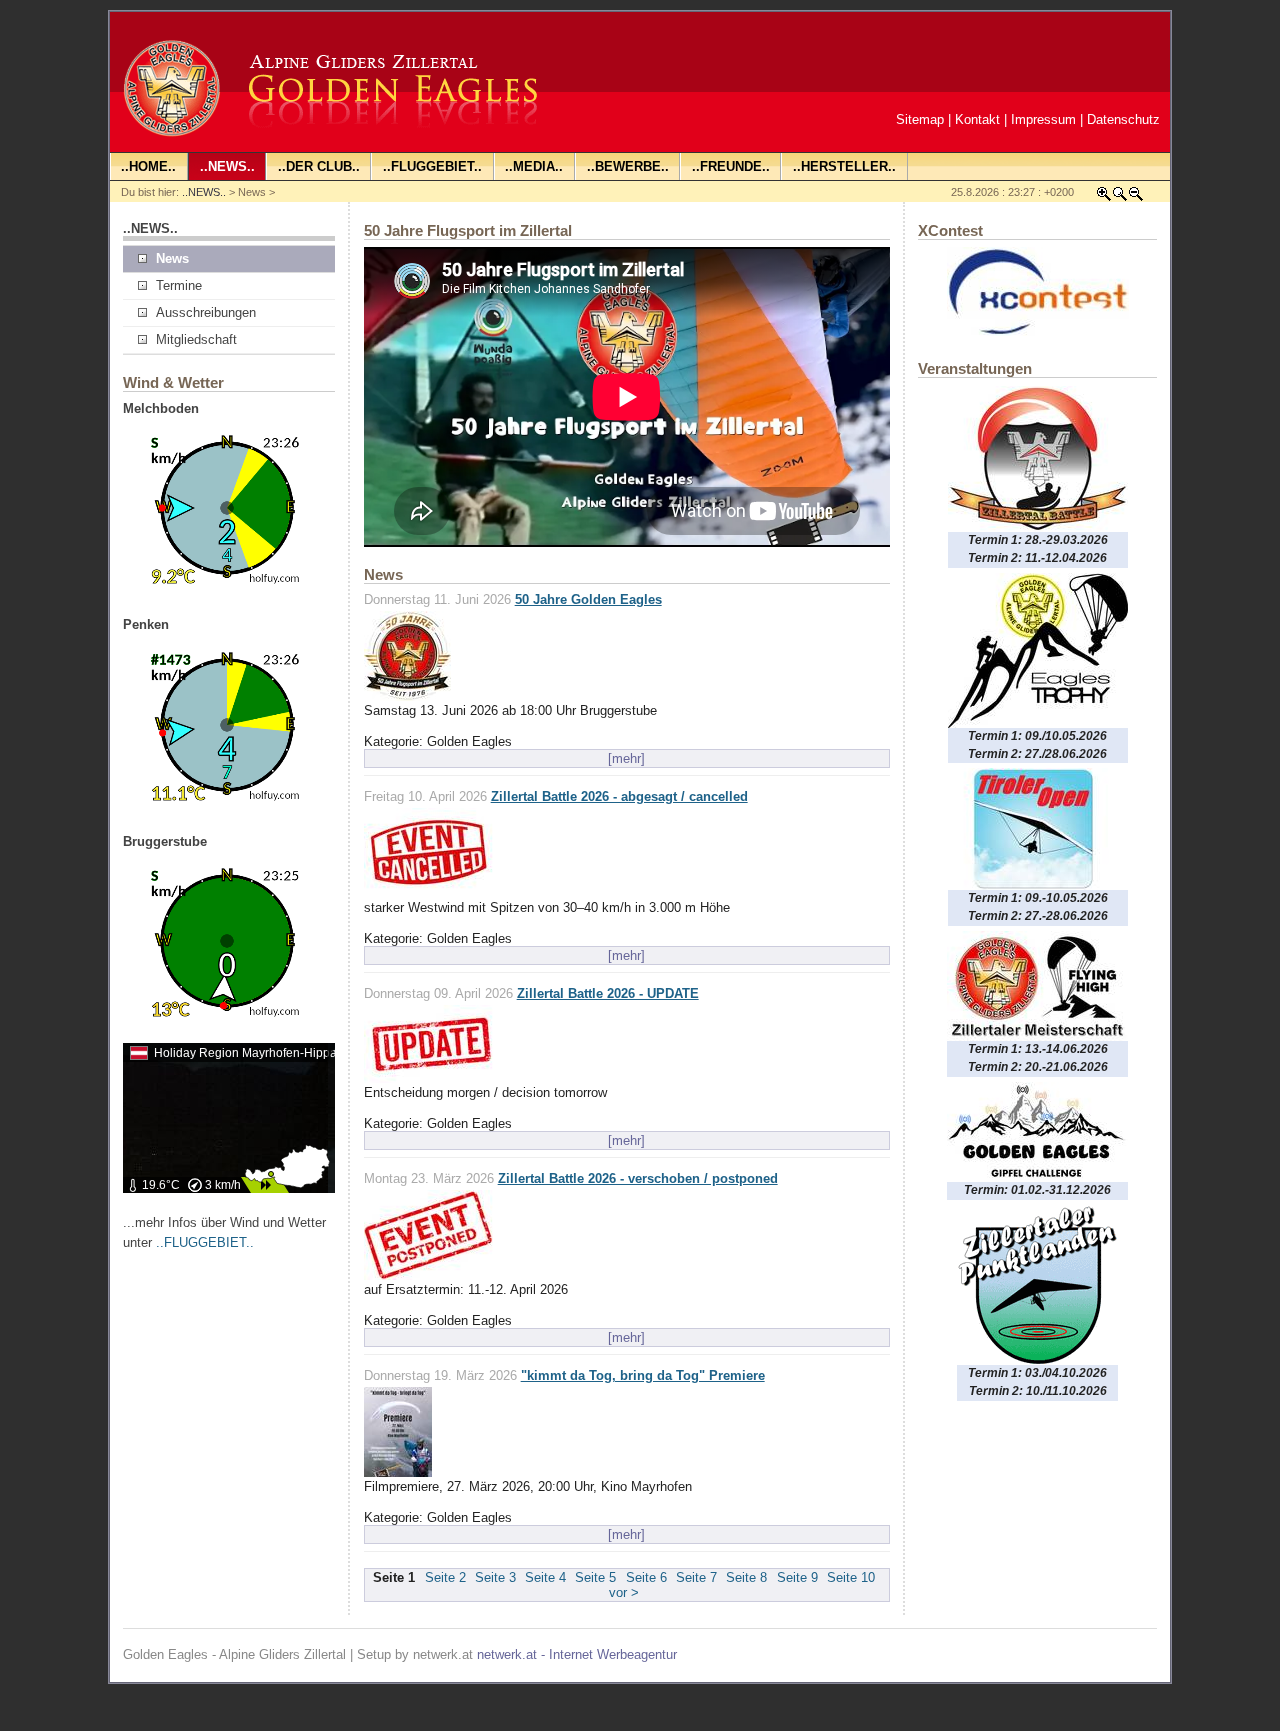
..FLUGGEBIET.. (205, 1242)
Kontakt (977, 119)
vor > (624, 1592)
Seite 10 (851, 1577)
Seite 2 (445, 1577)
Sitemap (920, 119)
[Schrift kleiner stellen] (1136, 197)
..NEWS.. (204, 192)
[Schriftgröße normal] (1120, 197)
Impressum (1043, 119)
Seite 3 (495, 1577)
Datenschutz (1123, 119)
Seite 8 (746, 1577)
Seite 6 (646, 1577)
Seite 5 (595, 1577)
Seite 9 (797, 1577)
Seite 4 (545, 1577)
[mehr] (626, 758)
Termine (179, 285)
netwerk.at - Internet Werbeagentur (577, 1654)
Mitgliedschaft (196, 339)
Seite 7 (696, 1577)
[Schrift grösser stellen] (1104, 197)
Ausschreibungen (206, 312)
